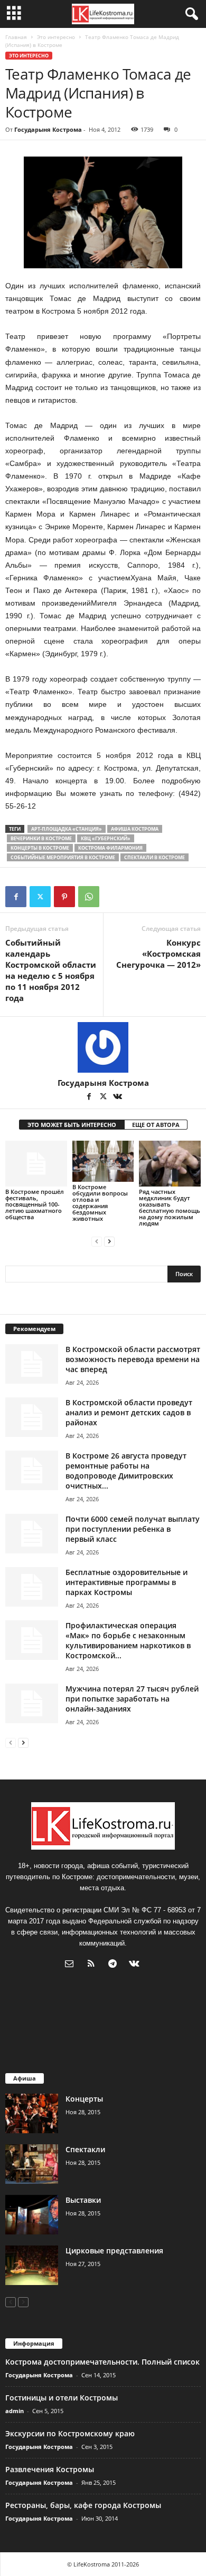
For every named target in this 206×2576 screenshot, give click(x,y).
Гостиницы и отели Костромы (62, 2398)
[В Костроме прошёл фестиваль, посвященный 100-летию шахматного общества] (36, 1164)
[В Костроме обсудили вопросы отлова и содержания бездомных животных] (103, 1161)
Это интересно (56, 37)
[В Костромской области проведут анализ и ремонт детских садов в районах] (32, 1417)
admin (15, 2411)
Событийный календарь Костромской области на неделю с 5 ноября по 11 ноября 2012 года (51, 970)
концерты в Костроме (40, 848)
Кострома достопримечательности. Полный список (102, 2362)
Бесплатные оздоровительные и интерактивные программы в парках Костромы (127, 1582)
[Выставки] (32, 2215)
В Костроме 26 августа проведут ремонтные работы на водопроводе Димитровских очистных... (126, 1471)
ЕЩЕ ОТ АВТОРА (156, 1125)
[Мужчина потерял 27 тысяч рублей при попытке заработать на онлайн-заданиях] (32, 1703)
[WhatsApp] (89, 897)
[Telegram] (115, 1965)
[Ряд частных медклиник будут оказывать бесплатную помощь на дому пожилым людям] (170, 1164)
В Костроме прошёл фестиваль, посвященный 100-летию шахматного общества (35, 1204)
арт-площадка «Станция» (67, 829)
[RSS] (93, 1965)
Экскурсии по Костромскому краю (70, 2433)
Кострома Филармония (110, 848)
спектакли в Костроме (154, 857)
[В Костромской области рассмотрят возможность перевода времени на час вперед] (32, 1364)
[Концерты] (32, 2113)
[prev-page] (97, 1241)
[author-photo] (103, 1047)
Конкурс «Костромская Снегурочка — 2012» (158, 954)
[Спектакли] (32, 2164)
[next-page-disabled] (23, 2302)
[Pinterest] (64, 897)
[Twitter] (40, 897)
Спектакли (85, 2149)
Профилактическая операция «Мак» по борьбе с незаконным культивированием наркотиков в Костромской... (128, 1640)
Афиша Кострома (135, 829)
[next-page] (109, 1241)
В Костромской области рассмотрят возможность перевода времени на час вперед (133, 1359)
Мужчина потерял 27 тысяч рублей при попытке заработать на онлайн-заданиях (132, 1699)
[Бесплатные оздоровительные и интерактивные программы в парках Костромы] (32, 1587)
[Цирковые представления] (32, 2265)
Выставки (83, 2200)
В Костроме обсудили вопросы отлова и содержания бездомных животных (100, 1203)
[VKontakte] (117, 1097)
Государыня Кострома (48, 129)
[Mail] (72, 1965)
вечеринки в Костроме (41, 838)
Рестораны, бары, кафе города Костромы (83, 2505)
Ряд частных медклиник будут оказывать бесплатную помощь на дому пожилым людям (170, 1207)
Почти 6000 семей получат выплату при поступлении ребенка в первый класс (133, 1529)
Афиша (25, 2078)
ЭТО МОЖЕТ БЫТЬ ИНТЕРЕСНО (72, 1125)
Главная (16, 37)
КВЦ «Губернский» (106, 838)
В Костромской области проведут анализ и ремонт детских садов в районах (129, 1412)
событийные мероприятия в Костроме (63, 857)
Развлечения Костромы (50, 2469)
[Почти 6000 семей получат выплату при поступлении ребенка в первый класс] (32, 1534)
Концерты (84, 2099)
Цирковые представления (114, 2251)
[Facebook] (16, 897)
